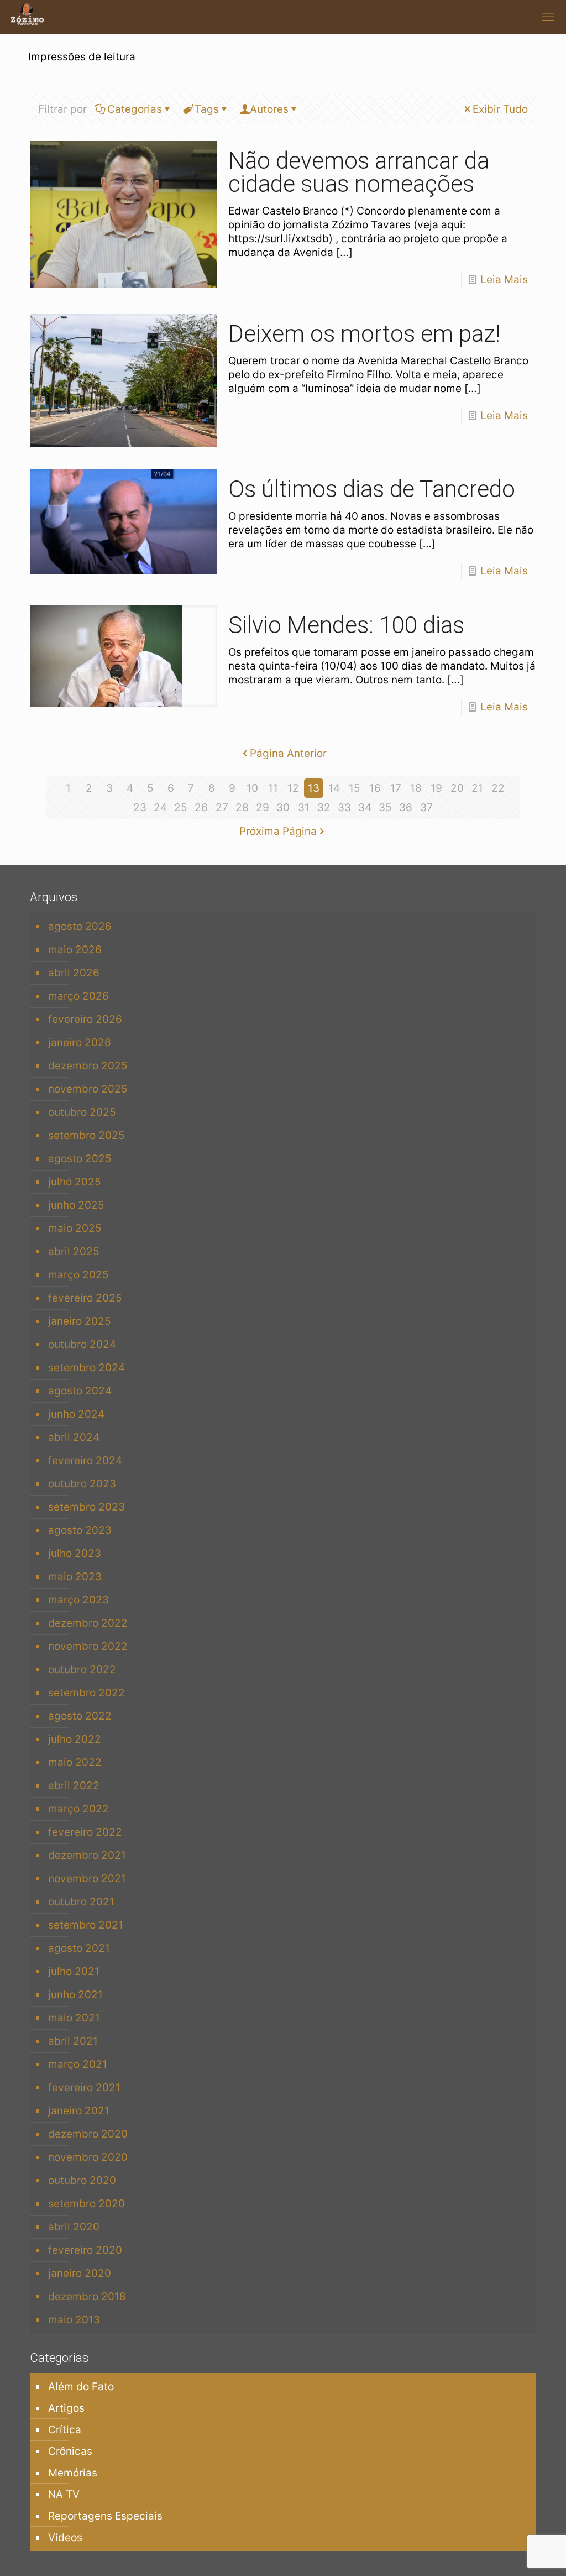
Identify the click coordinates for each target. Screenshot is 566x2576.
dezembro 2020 (88, 2134)
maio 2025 (75, 1228)
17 (396, 788)
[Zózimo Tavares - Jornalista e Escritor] (27, 17)
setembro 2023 (87, 1507)
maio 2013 (74, 2320)
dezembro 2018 (87, 2297)
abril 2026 (74, 973)
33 (344, 808)
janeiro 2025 (80, 1321)
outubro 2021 (81, 1902)
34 (365, 808)
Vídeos (65, 2538)
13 (314, 788)
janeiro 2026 (80, 1043)
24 (160, 808)
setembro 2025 (87, 1135)
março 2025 (78, 1275)
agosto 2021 (79, 1948)
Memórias (73, 2473)
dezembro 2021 (87, 1855)
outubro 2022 (82, 1670)
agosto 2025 (80, 1159)
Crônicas (70, 2451)
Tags (207, 109)
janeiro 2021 (79, 2111)
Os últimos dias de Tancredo (372, 489)
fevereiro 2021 (84, 2088)
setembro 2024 (87, 1368)
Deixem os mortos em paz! (364, 334)
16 (375, 788)
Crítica (65, 2430)
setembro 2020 (87, 2204)
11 (273, 788)
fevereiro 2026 (85, 1019)
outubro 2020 (82, 2180)
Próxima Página (278, 831)
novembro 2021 (87, 1879)
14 (334, 788)
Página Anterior (288, 753)
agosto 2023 (80, 1530)
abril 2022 (74, 1786)
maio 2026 (75, 950)
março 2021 (78, 2064)
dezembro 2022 (88, 1623)
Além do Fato (81, 2387)
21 (477, 788)
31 (304, 808)
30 (283, 808)
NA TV (64, 2494)
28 (242, 808)
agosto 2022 (80, 1716)
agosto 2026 (80, 926)
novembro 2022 (88, 1646)
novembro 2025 (88, 1089)
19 (436, 788)
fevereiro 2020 (85, 2250)
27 (222, 808)
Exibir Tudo (500, 109)
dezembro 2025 (88, 1066)
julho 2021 (74, 1971)
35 (385, 808)
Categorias (135, 109)
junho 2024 (76, 1414)
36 (406, 808)
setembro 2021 (86, 1925)
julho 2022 (75, 1739)
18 (416, 788)
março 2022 (78, 1809)
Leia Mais (504, 279)
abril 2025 (74, 1252)
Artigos (66, 2408)
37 (426, 808)
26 (201, 808)
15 (355, 788)
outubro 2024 (82, 1344)
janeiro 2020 (80, 2273)
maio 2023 (75, 1577)
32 (324, 808)
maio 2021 (74, 2018)
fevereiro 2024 (85, 1461)
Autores (269, 109)
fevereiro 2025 (85, 1298)
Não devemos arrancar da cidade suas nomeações (359, 172)
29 (263, 808)
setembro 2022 (87, 1693)
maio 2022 (75, 1762)
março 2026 (78, 996)
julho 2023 (75, 1553)
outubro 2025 (82, 1112)
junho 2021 (75, 1995)
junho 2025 (76, 1205)
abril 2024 (74, 1437)
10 (252, 788)
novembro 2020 (88, 2157)
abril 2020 (74, 2227)
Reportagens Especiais (105, 2516)
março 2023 (78, 1600)
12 (293, 788)
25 (181, 808)
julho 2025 (75, 1182)
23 (140, 808)
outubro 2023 (82, 1484)
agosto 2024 (80, 1391)
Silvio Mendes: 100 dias (346, 625)
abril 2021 (73, 2041)
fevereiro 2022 (85, 1832)
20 (457, 788)
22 (498, 788)
